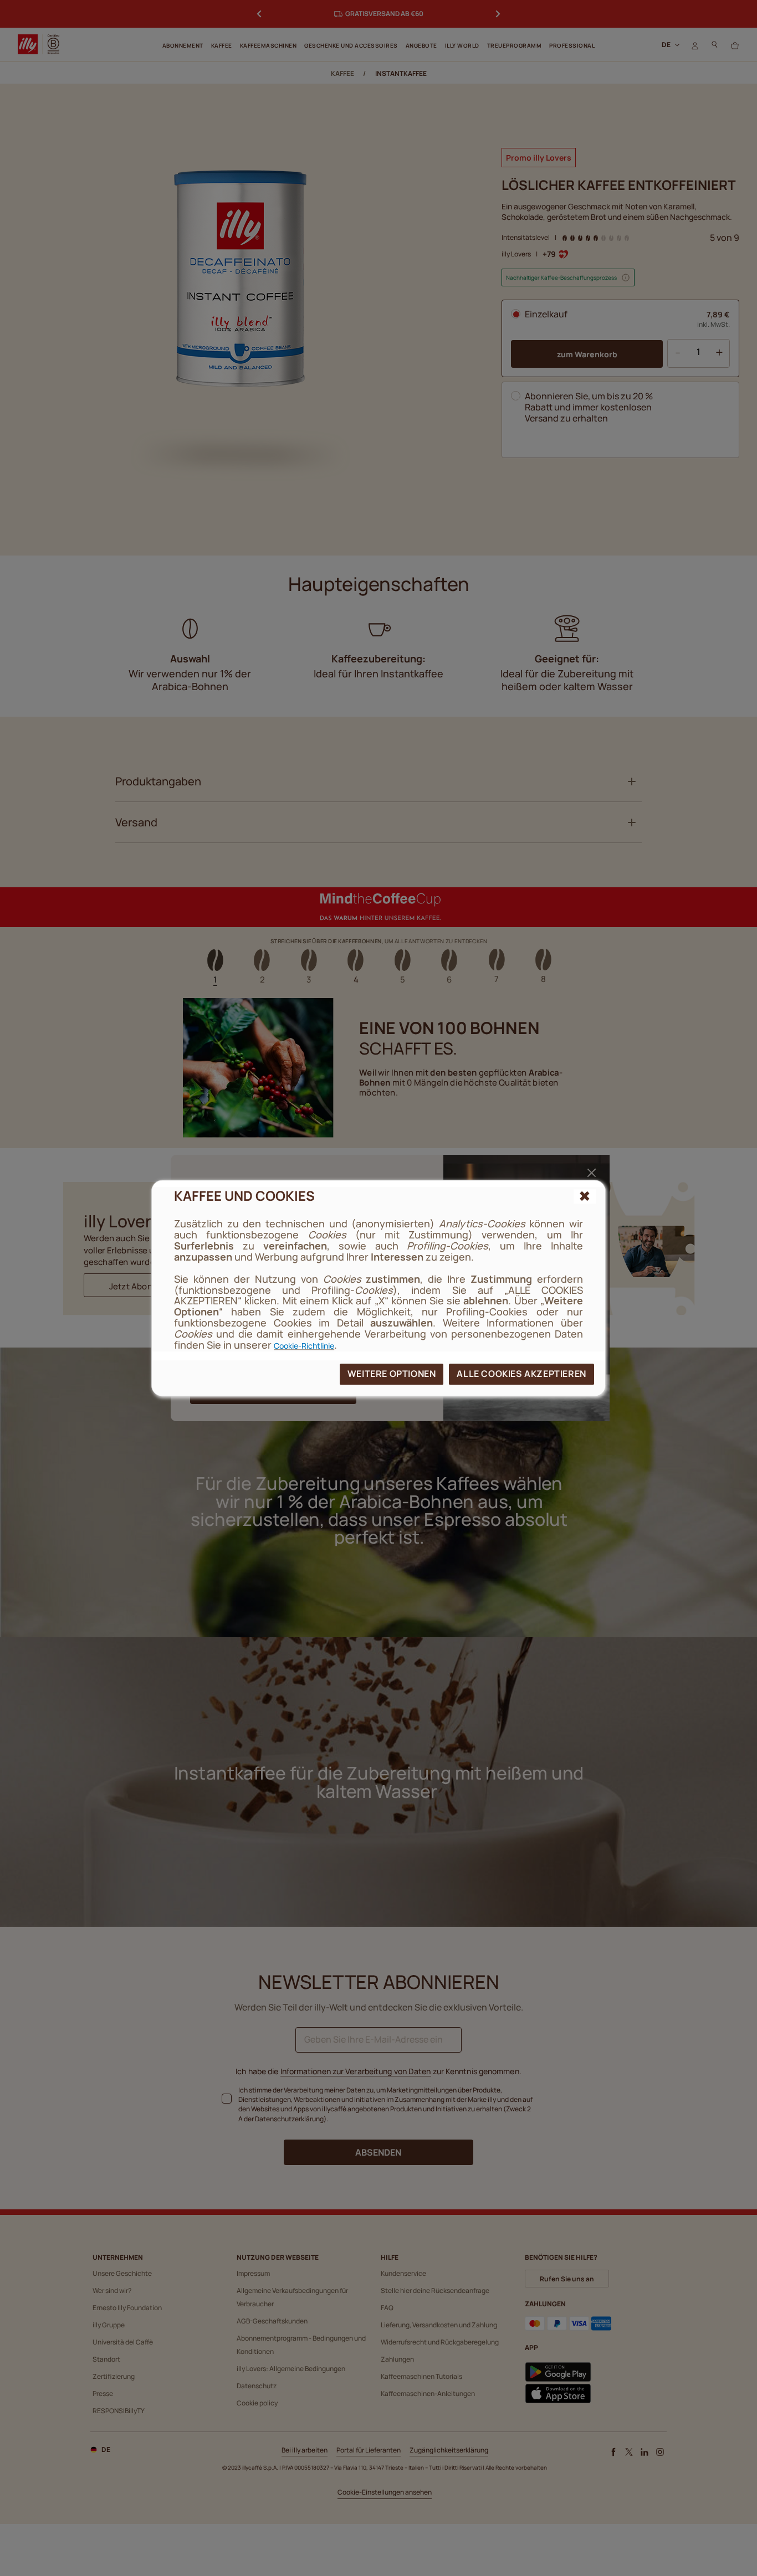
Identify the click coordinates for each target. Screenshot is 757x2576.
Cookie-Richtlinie (304, 1346)
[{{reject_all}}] (585, 1196)
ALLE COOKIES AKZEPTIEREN (521, 1374)
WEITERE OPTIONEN (392, 1374)
